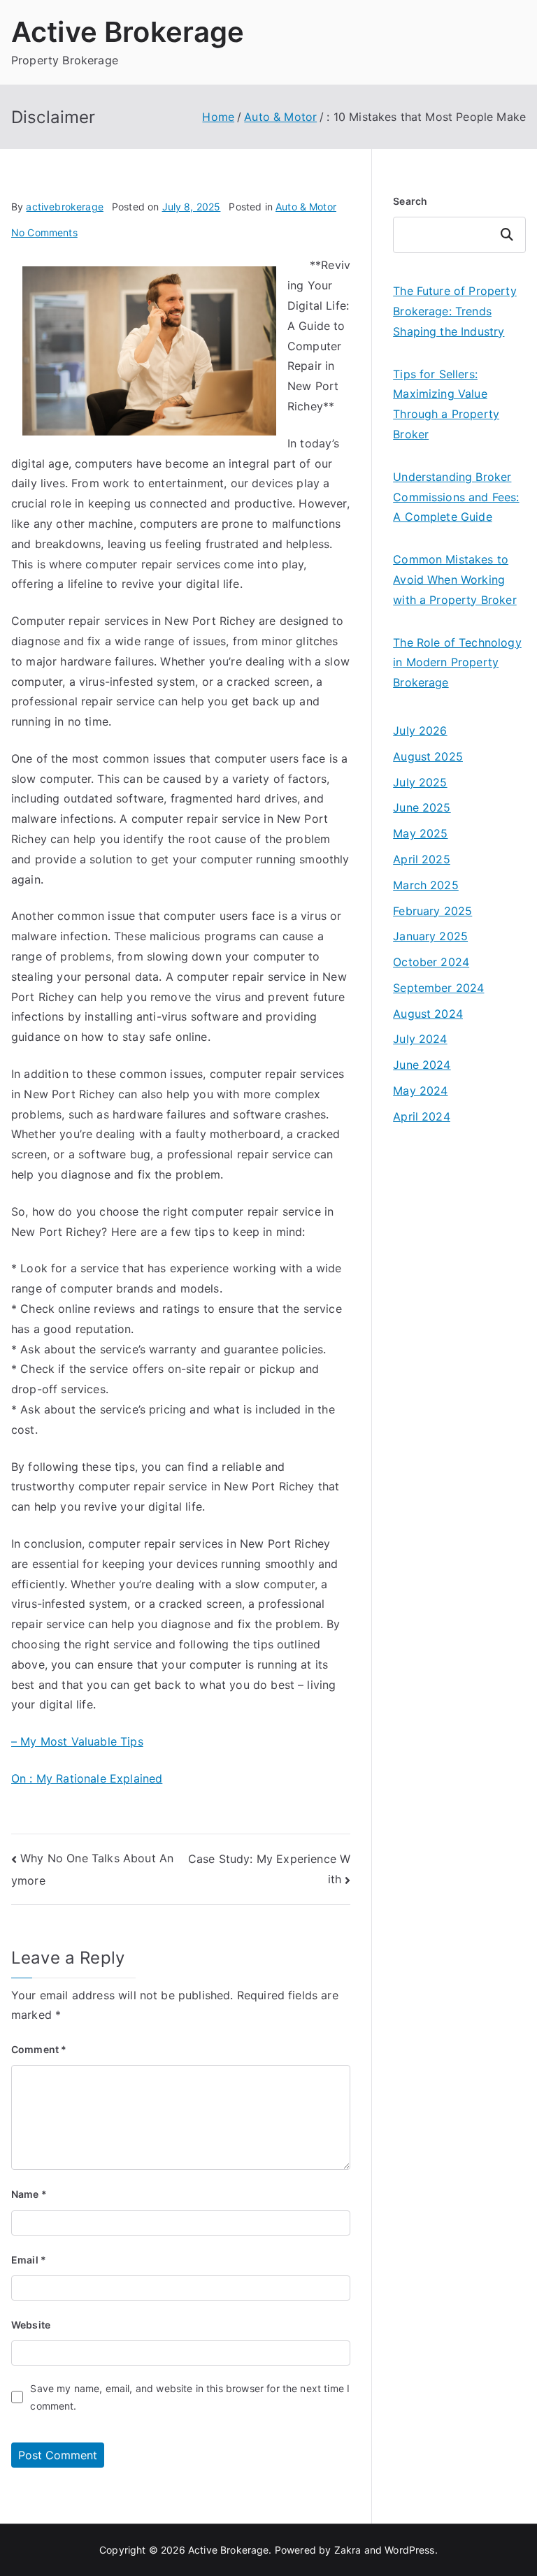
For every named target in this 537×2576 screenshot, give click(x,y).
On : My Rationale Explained (87, 1778)
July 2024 (420, 1039)
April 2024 (422, 1116)
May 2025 (420, 833)
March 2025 (426, 885)
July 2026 (420, 731)
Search (410, 201)
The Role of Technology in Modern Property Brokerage (457, 663)
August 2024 (428, 1014)
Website (31, 2325)
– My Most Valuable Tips (77, 1741)
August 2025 (428, 756)
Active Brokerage (128, 32)
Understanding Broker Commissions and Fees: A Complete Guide (456, 497)
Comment (39, 2049)
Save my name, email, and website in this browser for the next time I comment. (190, 2397)
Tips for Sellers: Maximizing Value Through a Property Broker (446, 404)
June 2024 (422, 1065)
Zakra (348, 2550)
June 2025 (422, 807)
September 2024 (438, 988)
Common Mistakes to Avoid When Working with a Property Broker (455, 580)
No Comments (44, 232)
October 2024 (431, 962)
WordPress (409, 2550)
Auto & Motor (306, 207)
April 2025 (422, 859)
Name (29, 2194)
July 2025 (420, 782)
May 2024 (420, 1091)
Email (29, 2260)
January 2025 (430, 936)
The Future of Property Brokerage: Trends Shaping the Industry (455, 311)
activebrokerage (64, 207)
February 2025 (432, 911)
